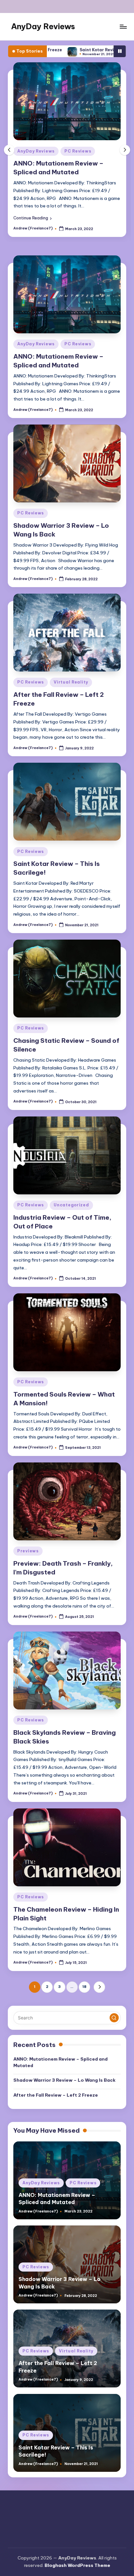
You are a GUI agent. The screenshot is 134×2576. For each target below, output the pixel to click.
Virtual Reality (71, 682)
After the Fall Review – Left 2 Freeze (56, 2095)
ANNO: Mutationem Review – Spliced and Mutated (60, 2062)
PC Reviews (76, 151)
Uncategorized (71, 1205)
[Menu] (123, 26)
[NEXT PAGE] (99, 1987)
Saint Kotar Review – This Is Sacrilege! (71, 50)
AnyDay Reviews (43, 26)
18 (84, 1987)
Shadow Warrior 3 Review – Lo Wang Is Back (64, 2080)
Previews (28, 1551)
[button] (78, 218)
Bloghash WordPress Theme (77, 2565)
